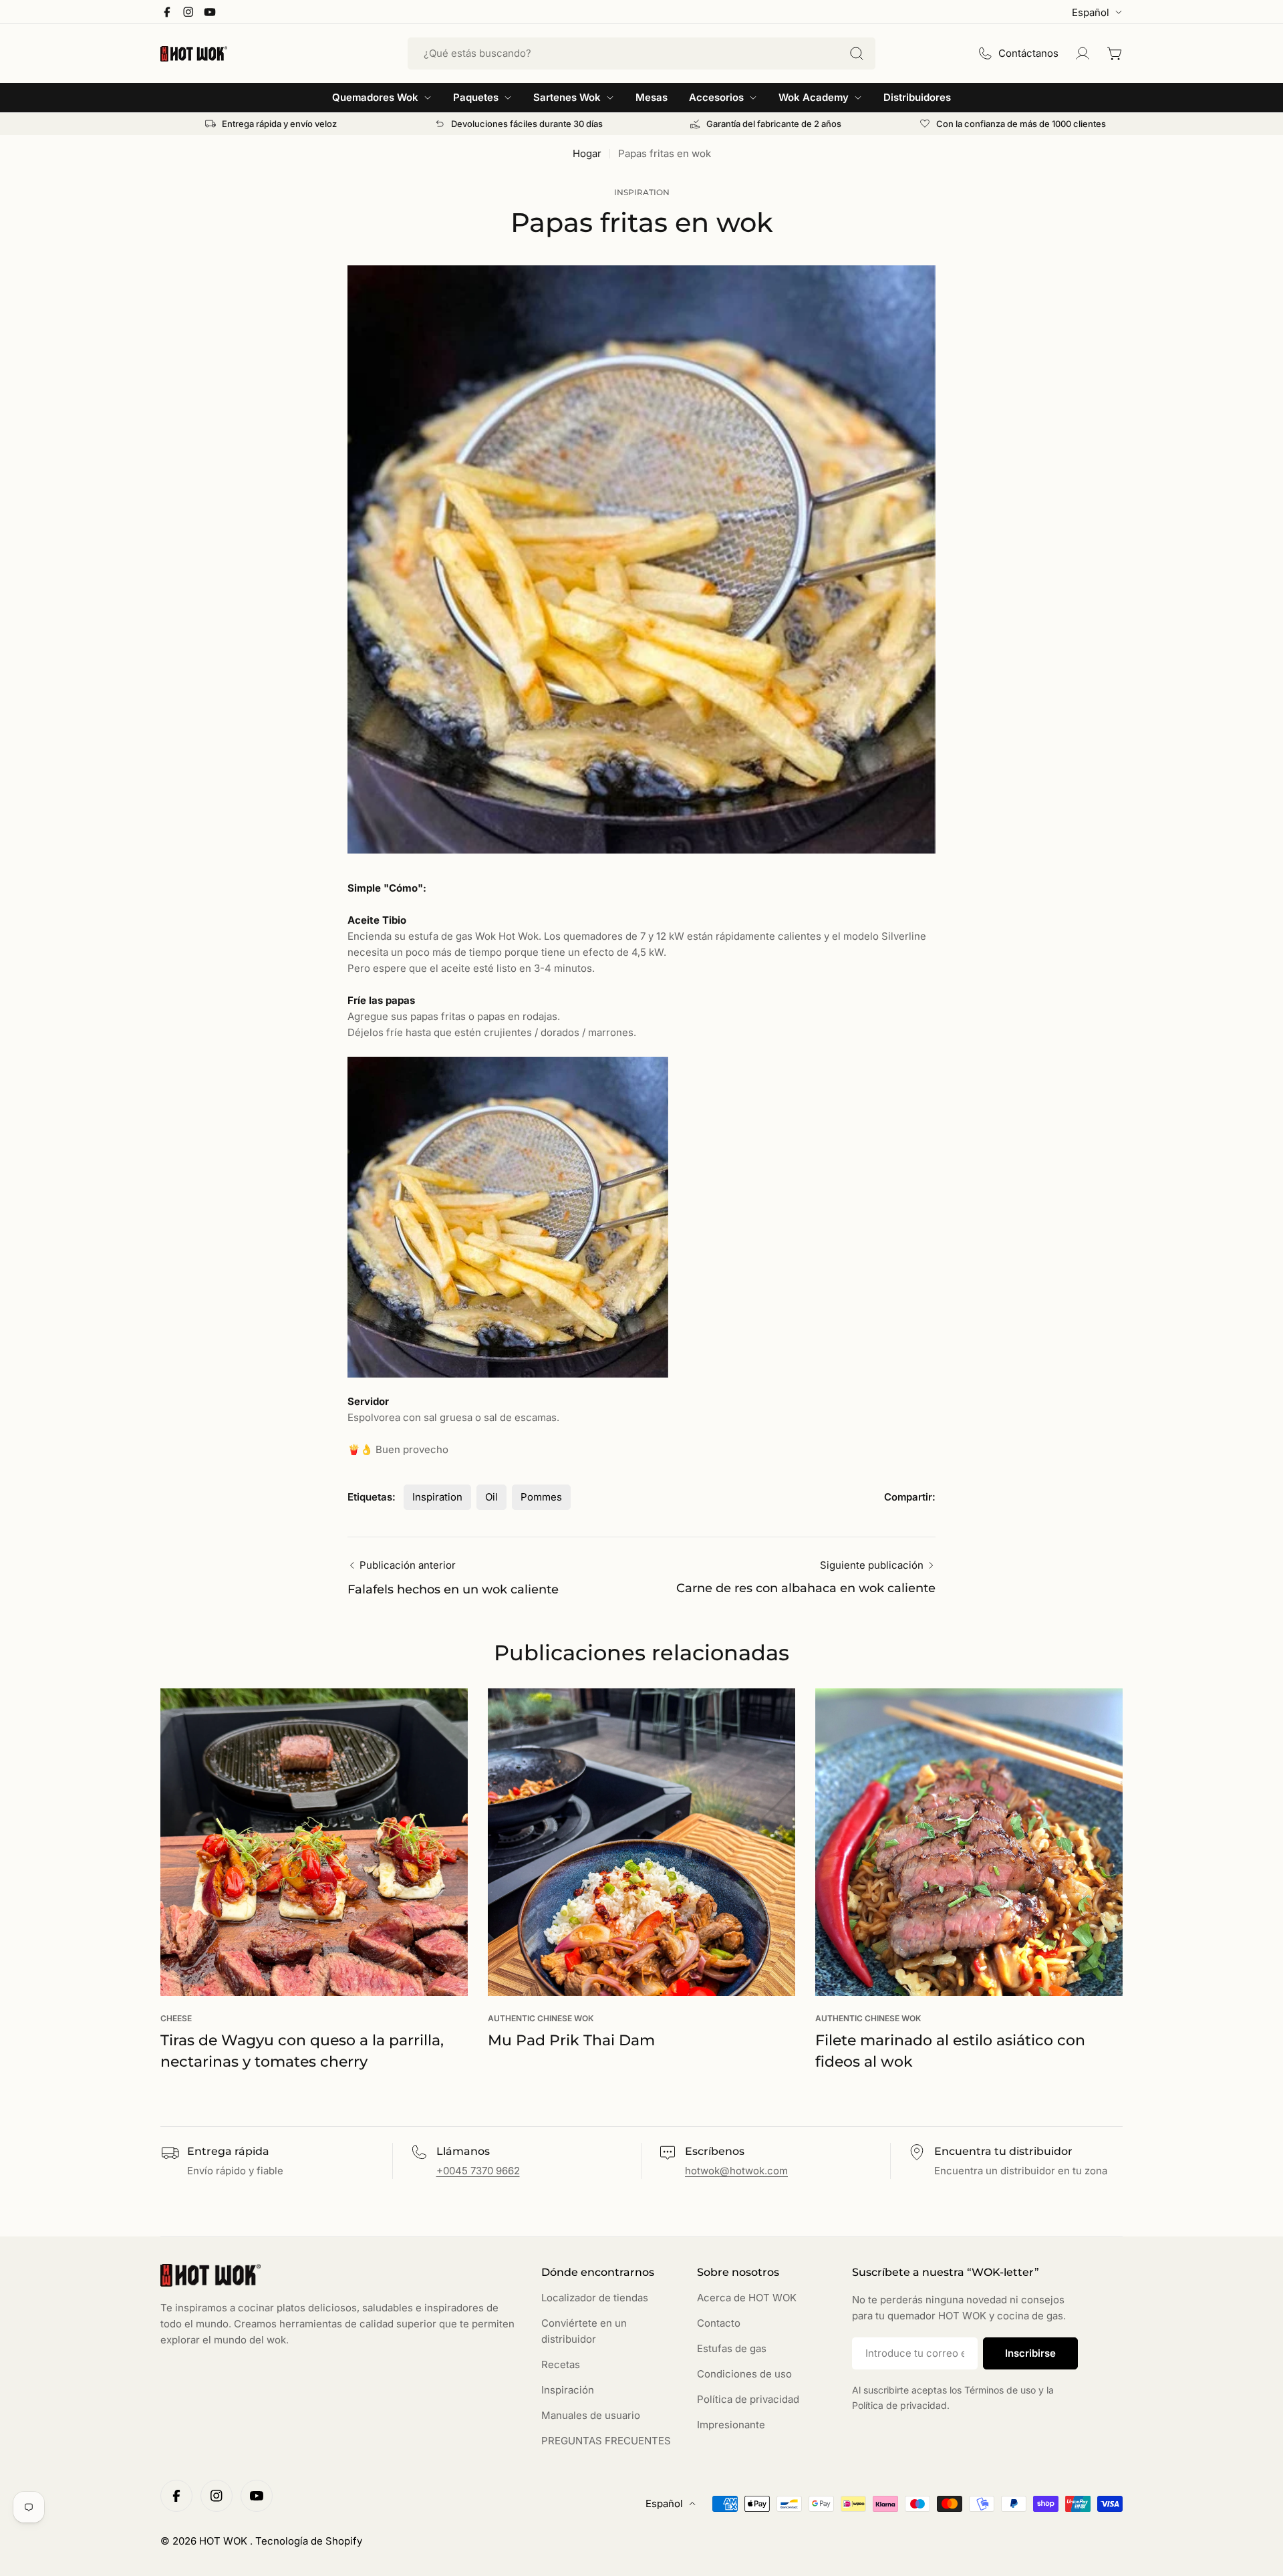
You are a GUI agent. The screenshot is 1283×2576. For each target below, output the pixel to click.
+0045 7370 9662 (478, 2171)
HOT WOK (225, 2541)
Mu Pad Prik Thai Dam (571, 2040)
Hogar (587, 153)
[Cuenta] (1083, 53)
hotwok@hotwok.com (736, 2171)
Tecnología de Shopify (309, 2541)
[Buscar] (857, 53)
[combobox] (641, 53)
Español (1091, 12)
